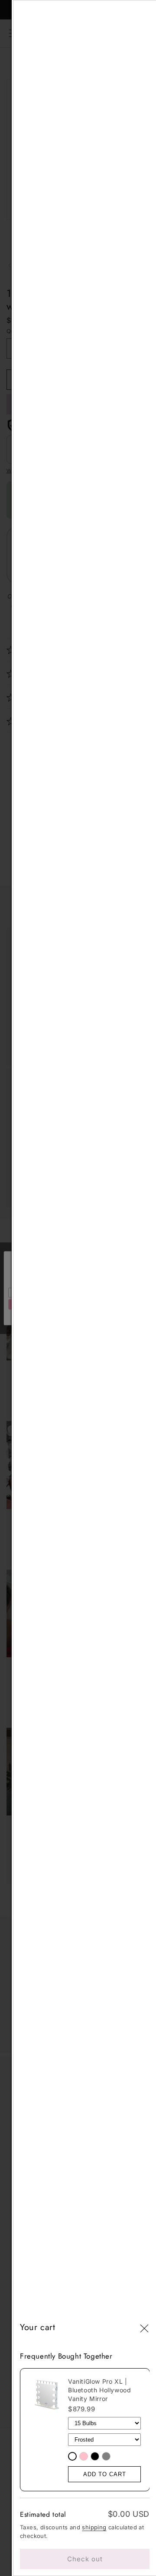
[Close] (144, 2329)
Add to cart (105, 2474)
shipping (94, 2527)
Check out (85, 2559)
